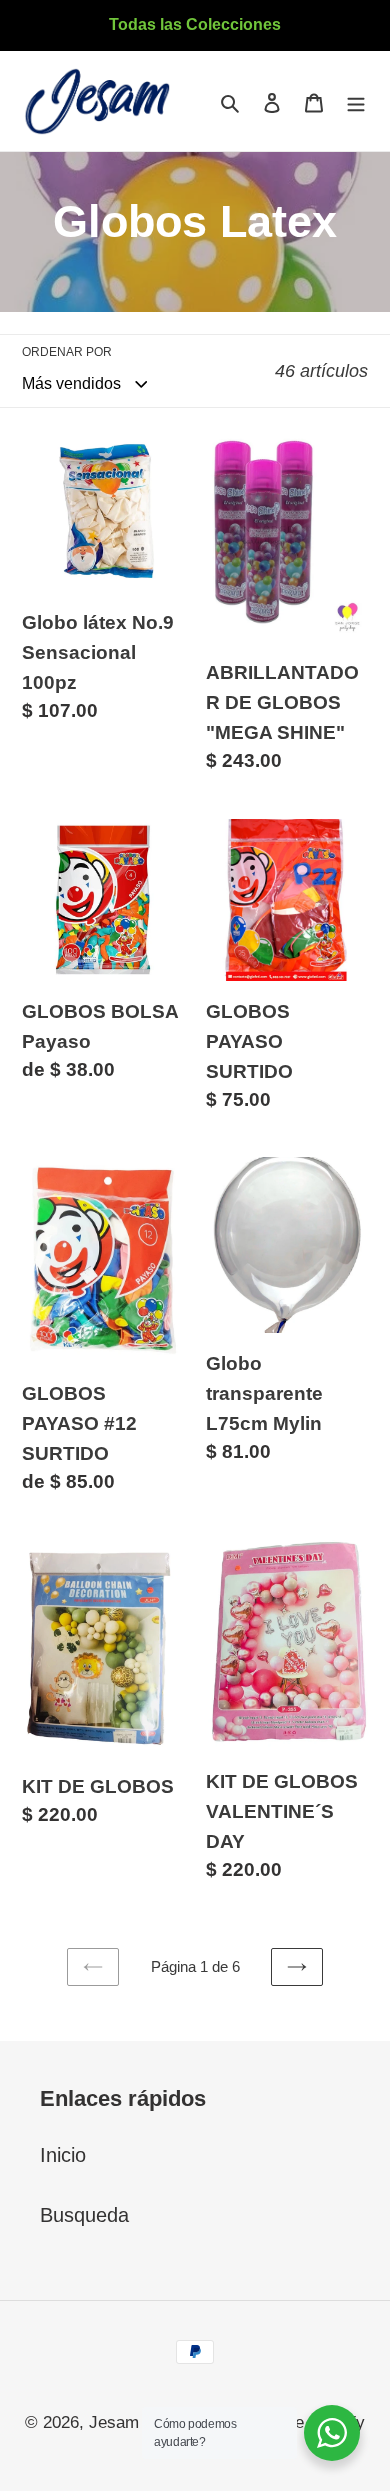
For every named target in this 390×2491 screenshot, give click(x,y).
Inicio (63, 2155)
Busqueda (84, 2215)
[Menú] (356, 101)
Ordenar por (67, 352)
